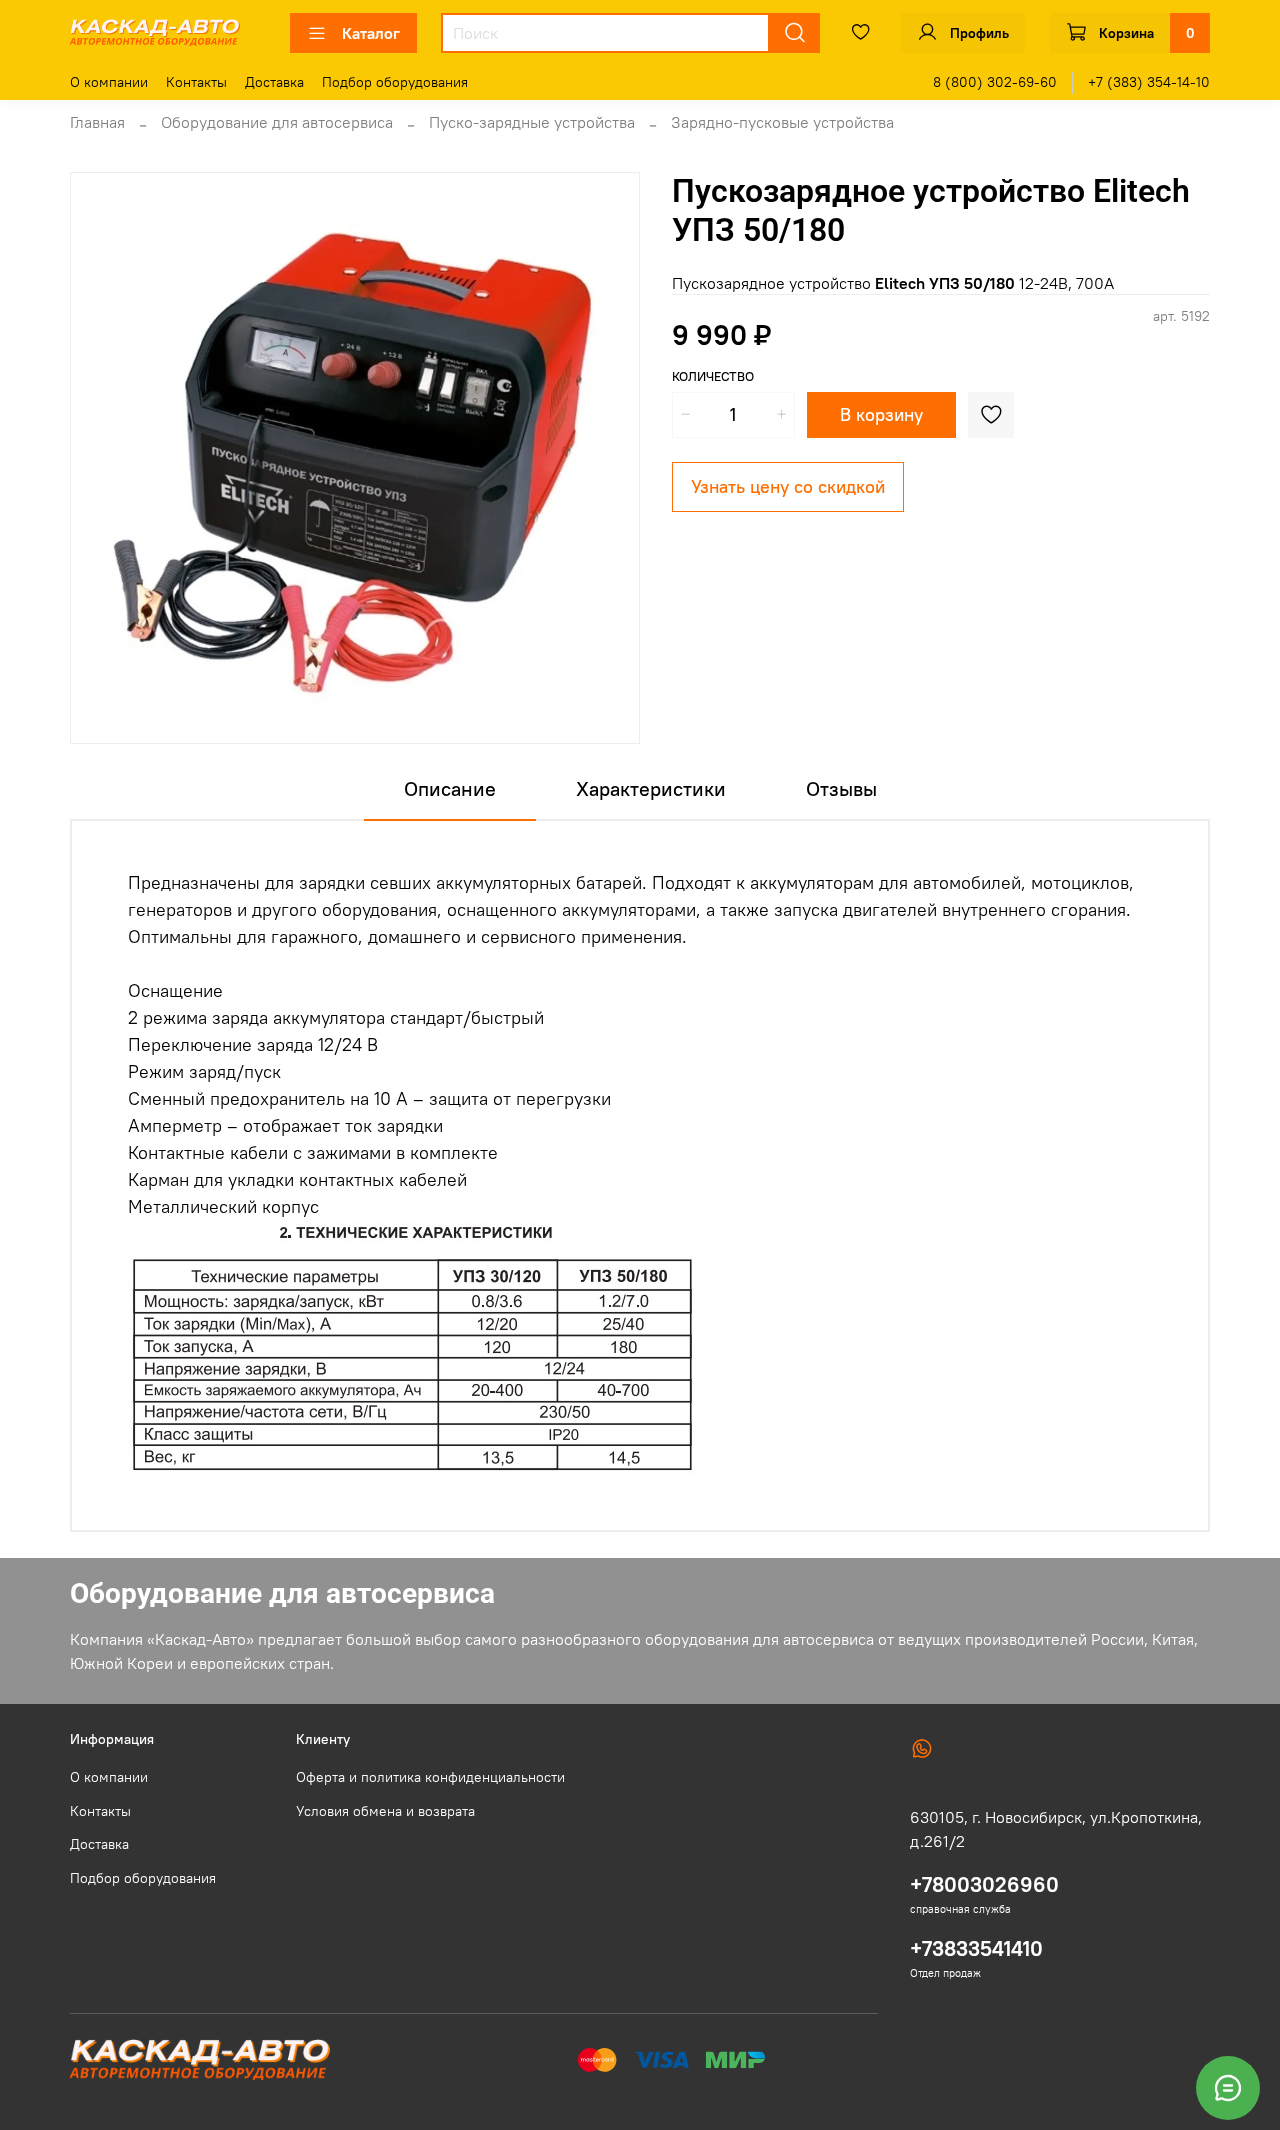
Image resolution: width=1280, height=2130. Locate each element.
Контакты (196, 82)
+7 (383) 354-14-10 (1149, 82)
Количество (713, 376)
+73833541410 (976, 1948)
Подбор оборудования (395, 82)
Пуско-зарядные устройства (532, 122)
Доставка (274, 82)
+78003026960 (984, 1884)
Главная (97, 122)
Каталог (371, 33)
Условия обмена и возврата (385, 1811)
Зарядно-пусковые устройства (782, 122)
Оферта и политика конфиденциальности (430, 1777)
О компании (109, 82)
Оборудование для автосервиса (277, 122)
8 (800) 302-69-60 (995, 82)
